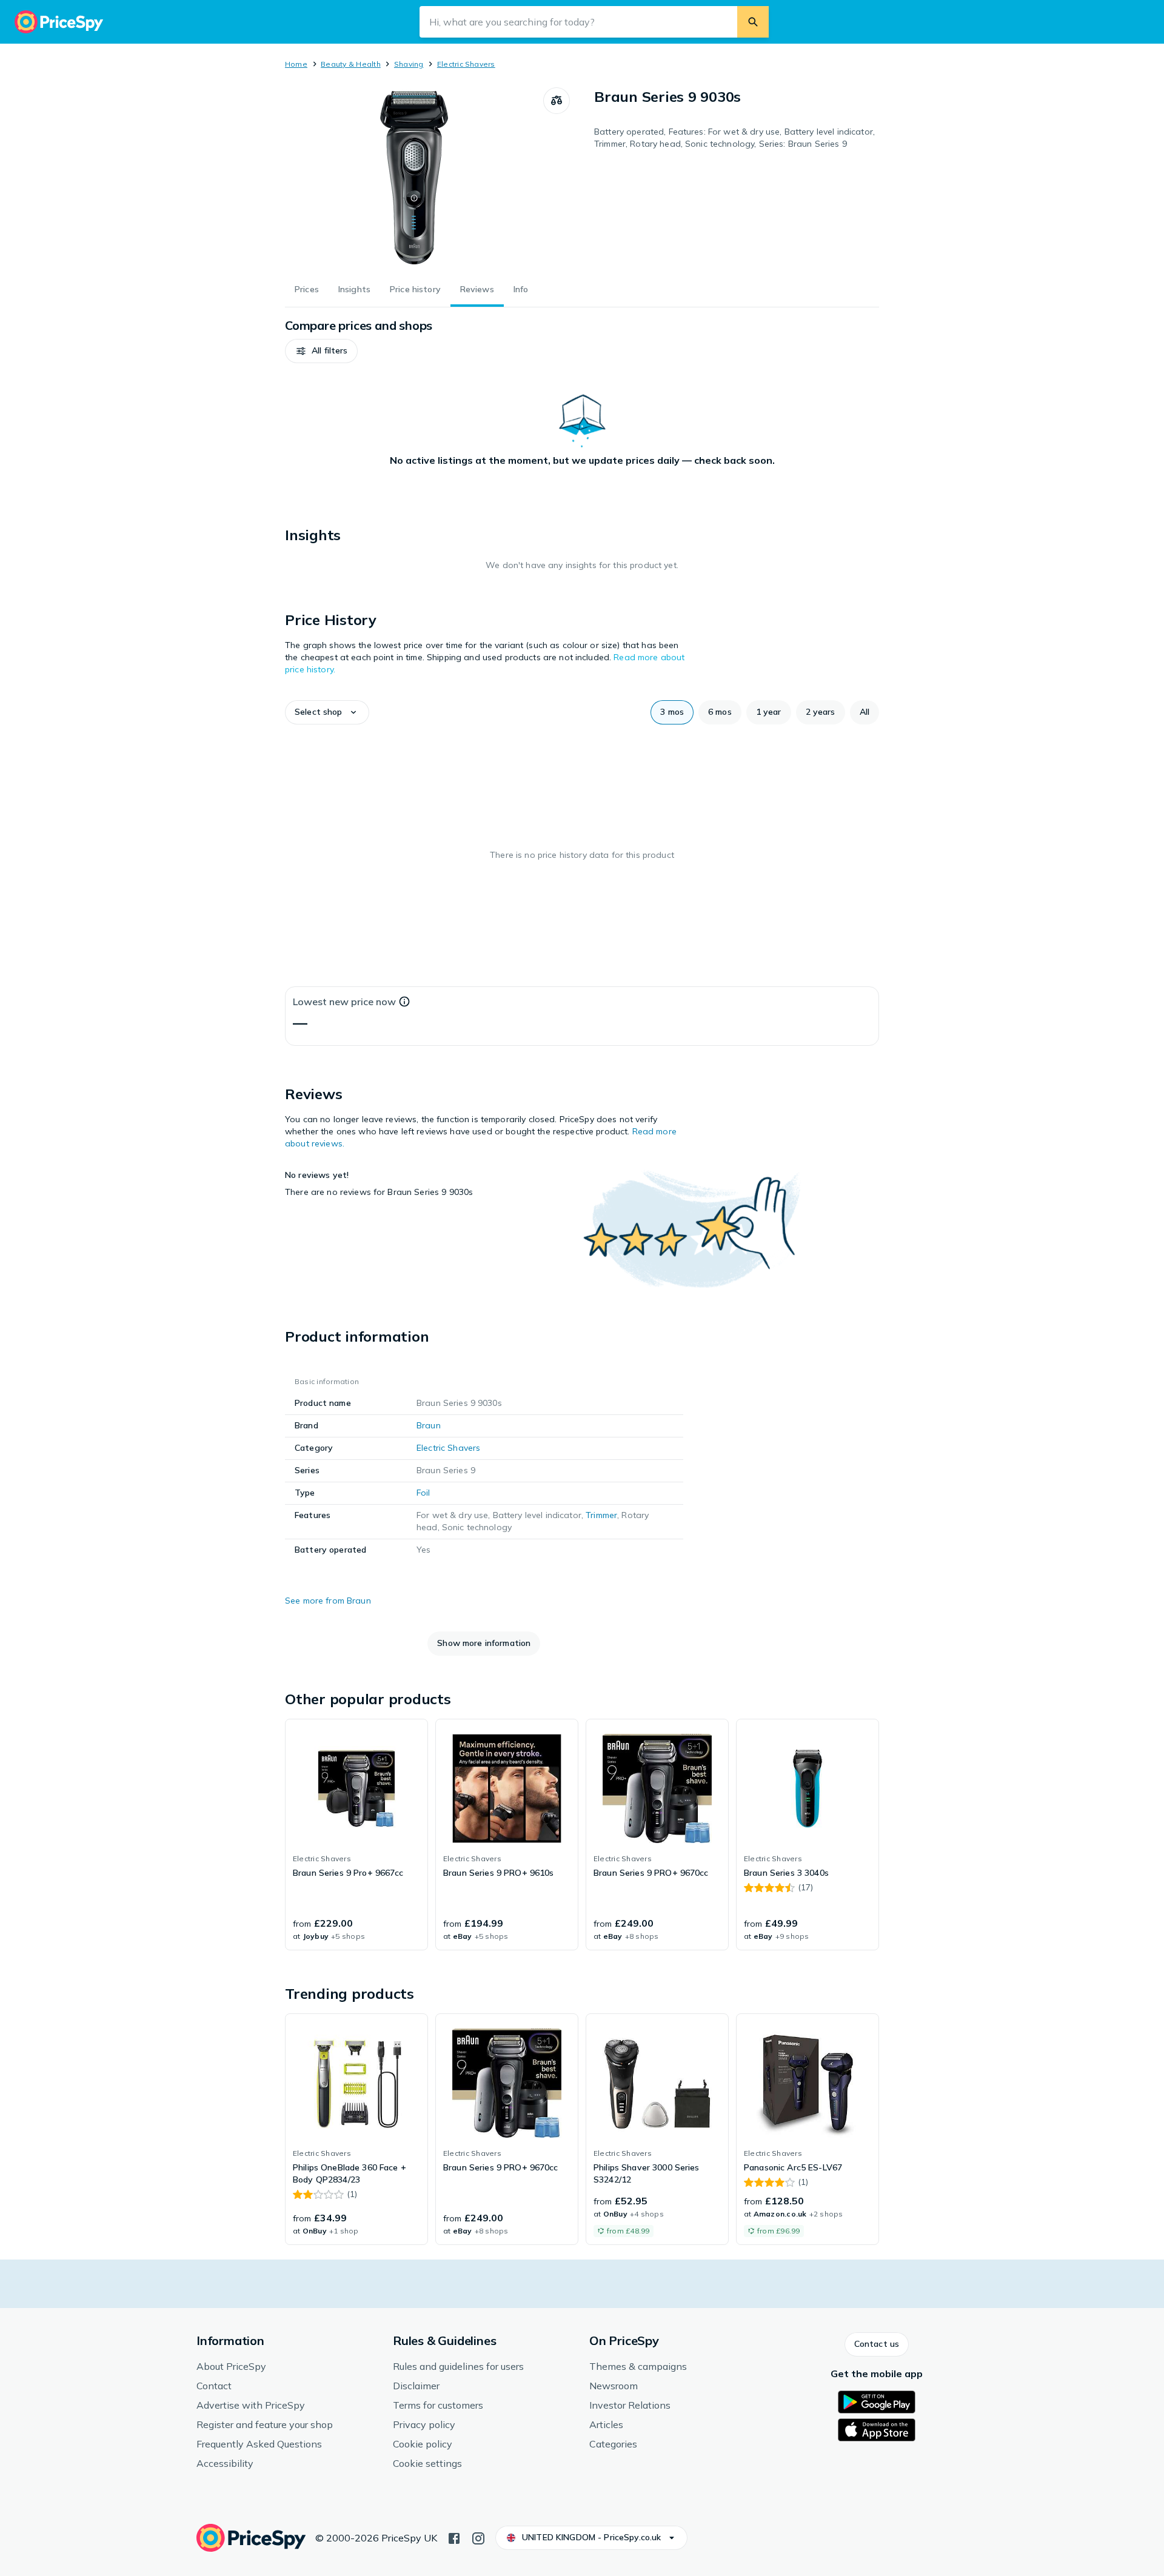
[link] (356, 1835)
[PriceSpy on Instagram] (478, 2537)
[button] (321, 351)
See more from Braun (328, 1601)
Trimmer (601, 1515)
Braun (429, 1425)
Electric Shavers (466, 64)
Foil (423, 1493)
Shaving (409, 64)
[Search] (753, 22)
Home (296, 64)
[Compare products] (557, 101)
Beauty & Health (351, 64)
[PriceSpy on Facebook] (454, 2537)
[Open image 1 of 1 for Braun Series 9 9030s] (414, 178)
